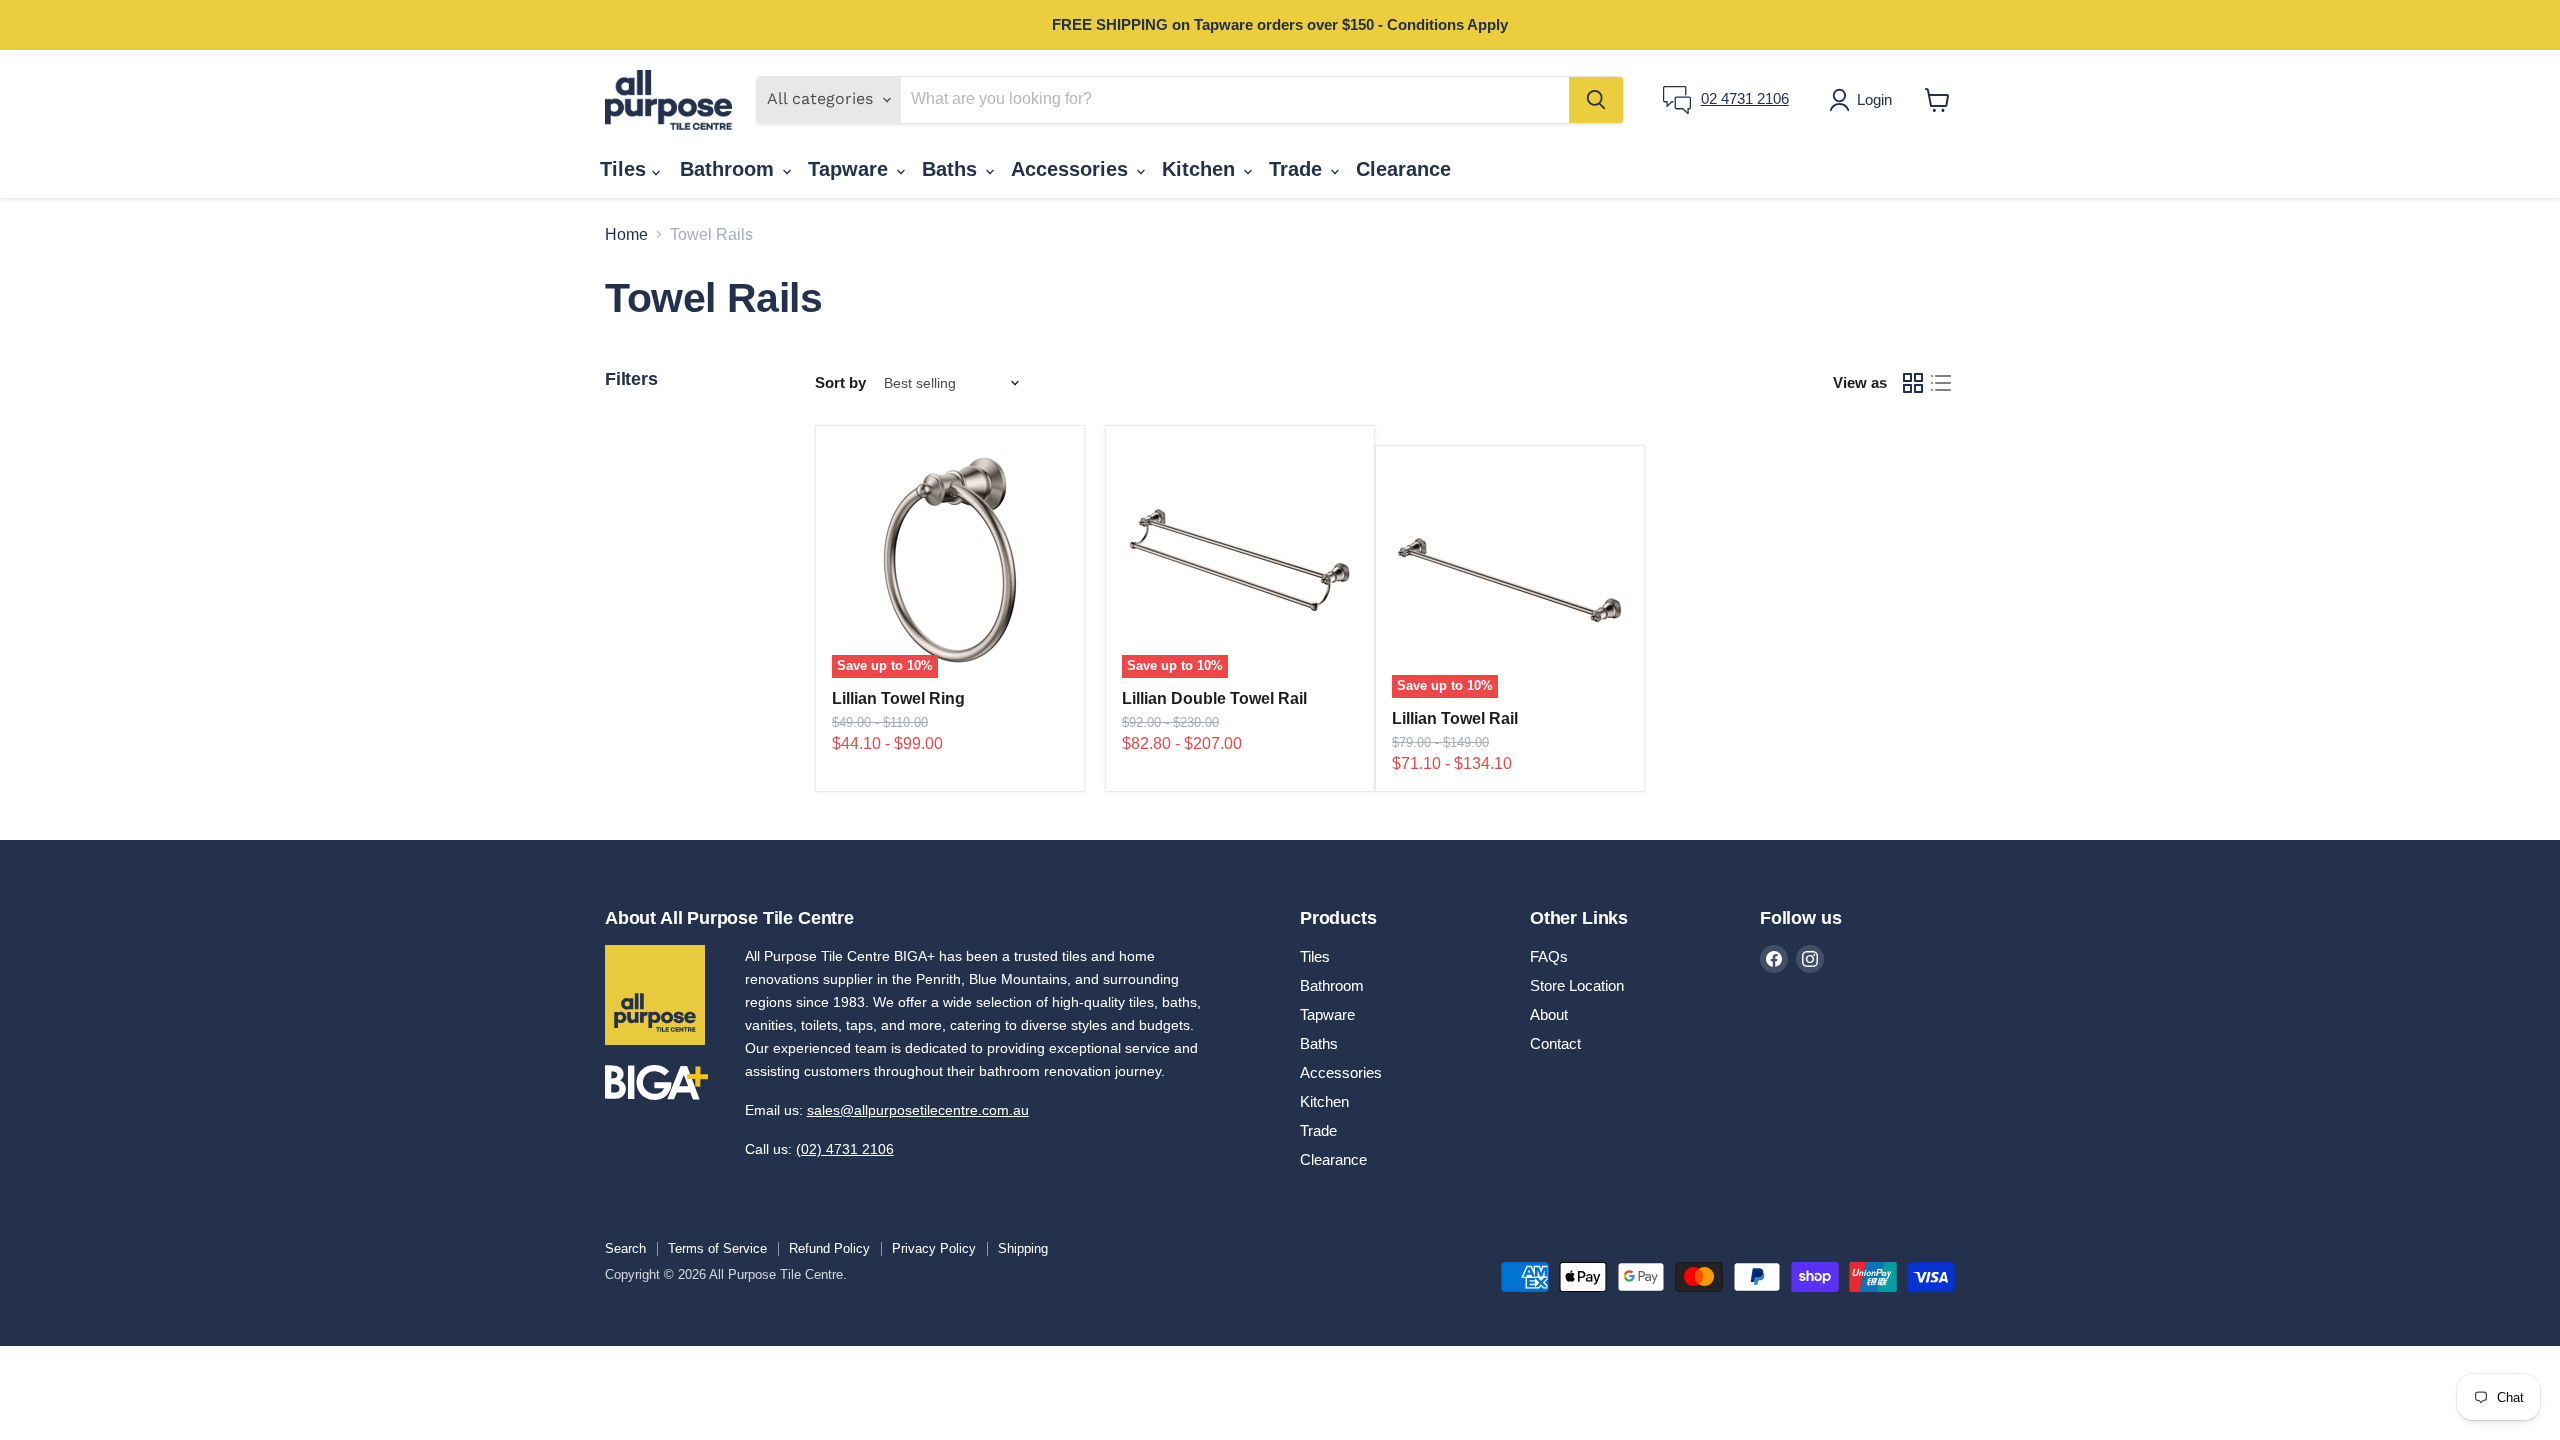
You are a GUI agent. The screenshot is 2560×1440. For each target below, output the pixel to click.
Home (626, 234)
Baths (952, 169)
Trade (1298, 169)
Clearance (1403, 169)
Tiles (626, 169)
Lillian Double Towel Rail (1214, 698)
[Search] (1596, 100)
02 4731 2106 (1745, 98)
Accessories (1072, 169)
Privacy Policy (934, 1248)
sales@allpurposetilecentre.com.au (918, 1110)
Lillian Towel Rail (1455, 718)
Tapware (851, 169)
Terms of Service (717, 1248)
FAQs (1549, 956)
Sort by (840, 382)
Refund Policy (829, 1248)
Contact (1555, 1043)
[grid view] (1913, 383)
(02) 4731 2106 (845, 1149)
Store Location (1577, 985)
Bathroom (730, 169)
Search (625, 1248)
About (1549, 1014)
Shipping (1023, 1248)
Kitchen (1201, 169)
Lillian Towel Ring (898, 698)
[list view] (1941, 383)
